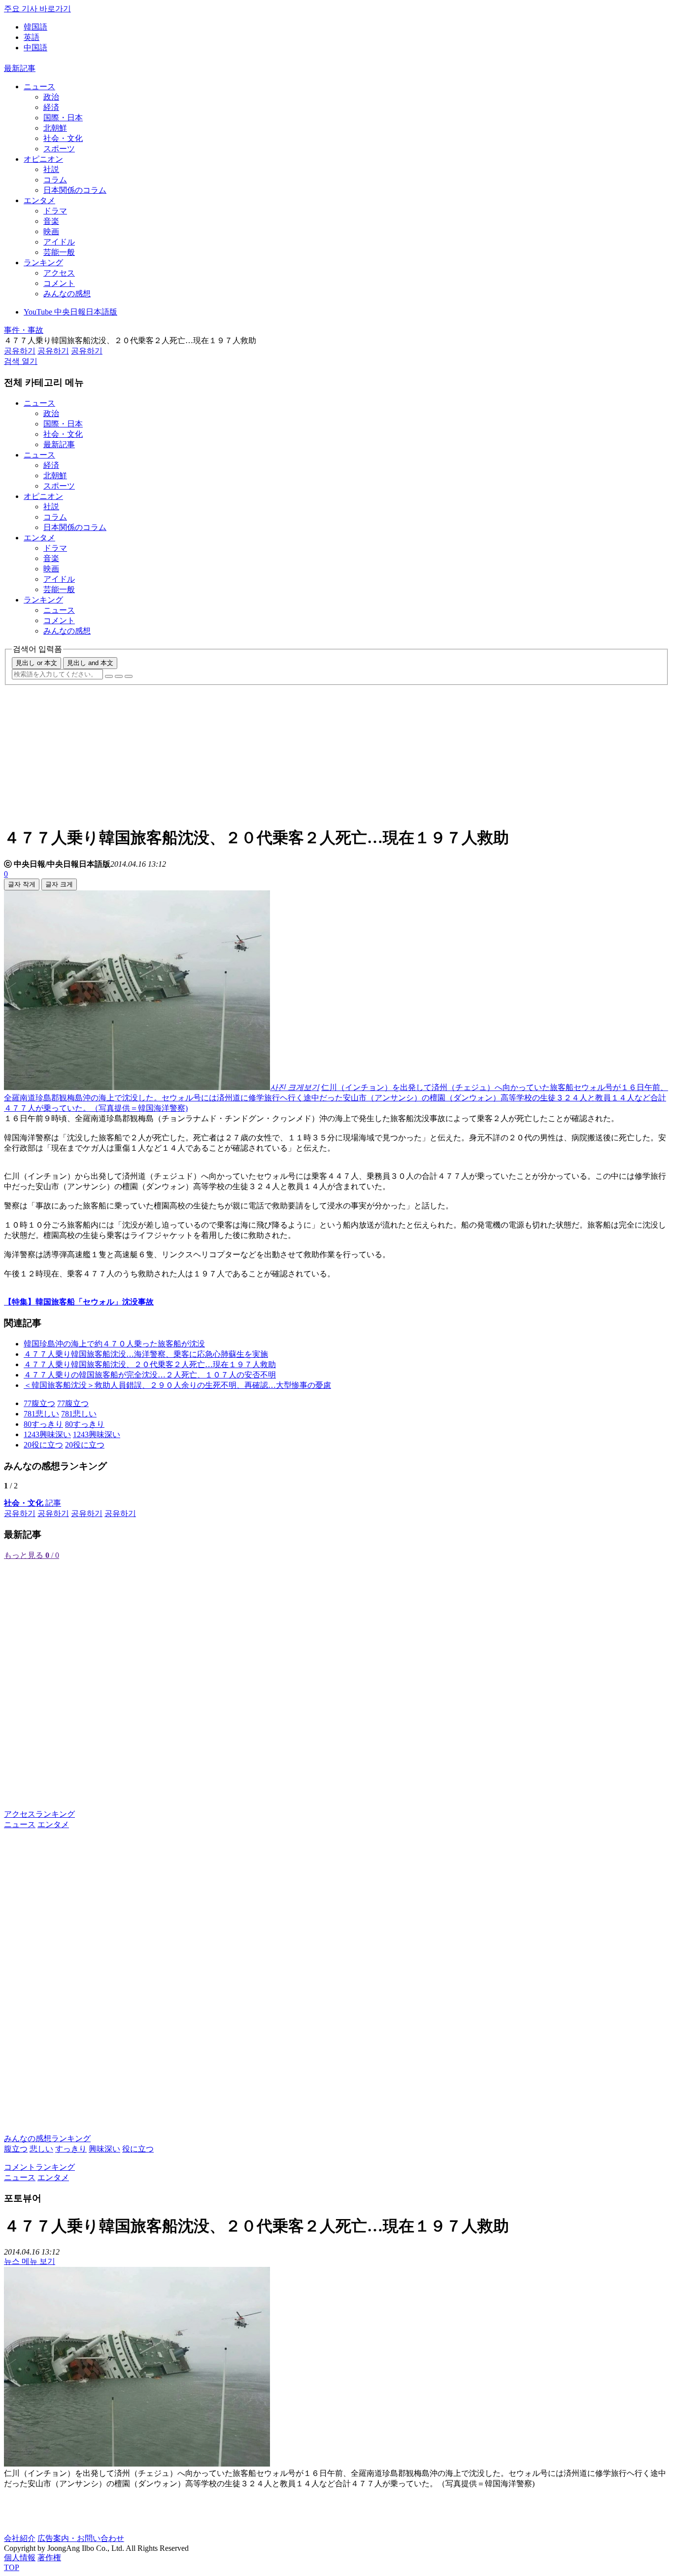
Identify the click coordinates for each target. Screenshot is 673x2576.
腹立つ (16, 2149)
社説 (51, 169)
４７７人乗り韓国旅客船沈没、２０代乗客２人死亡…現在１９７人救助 (150, 1364)
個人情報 (20, 2558)
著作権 (49, 2558)
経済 (51, 107)
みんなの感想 (67, 294)
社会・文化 (63, 138)
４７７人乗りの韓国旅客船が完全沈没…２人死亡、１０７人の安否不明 (150, 1375)
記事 (33, 1503)
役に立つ (138, 2149)
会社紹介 (20, 2538)
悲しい (41, 2149)
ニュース (39, 87)
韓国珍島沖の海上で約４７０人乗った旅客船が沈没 (114, 1344)
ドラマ (55, 211)
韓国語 (35, 27)
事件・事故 (24, 330)
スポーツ (59, 149)
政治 (51, 97)
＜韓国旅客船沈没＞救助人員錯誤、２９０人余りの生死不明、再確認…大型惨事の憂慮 (177, 1385)
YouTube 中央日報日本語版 (70, 312)
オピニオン (43, 159)
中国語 (35, 48)
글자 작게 (22, 884)
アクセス (59, 273)
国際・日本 (63, 118)
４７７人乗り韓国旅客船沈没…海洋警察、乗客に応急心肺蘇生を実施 (146, 1354)
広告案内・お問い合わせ (81, 2538)
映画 (51, 231)
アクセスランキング (39, 1814)
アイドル (59, 242)
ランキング (43, 263)
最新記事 (20, 68)
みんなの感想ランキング (47, 2138)
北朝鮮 (55, 128)
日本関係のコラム (75, 190)
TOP (12, 2567)
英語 (32, 37)
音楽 (51, 221)
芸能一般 (59, 252)
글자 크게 (59, 884)
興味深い (104, 2149)
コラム (55, 180)
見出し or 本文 (36, 663)
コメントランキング (39, 2167)
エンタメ (39, 200)
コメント (59, 283)
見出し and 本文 (90, 663)
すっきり (71, 2149)
